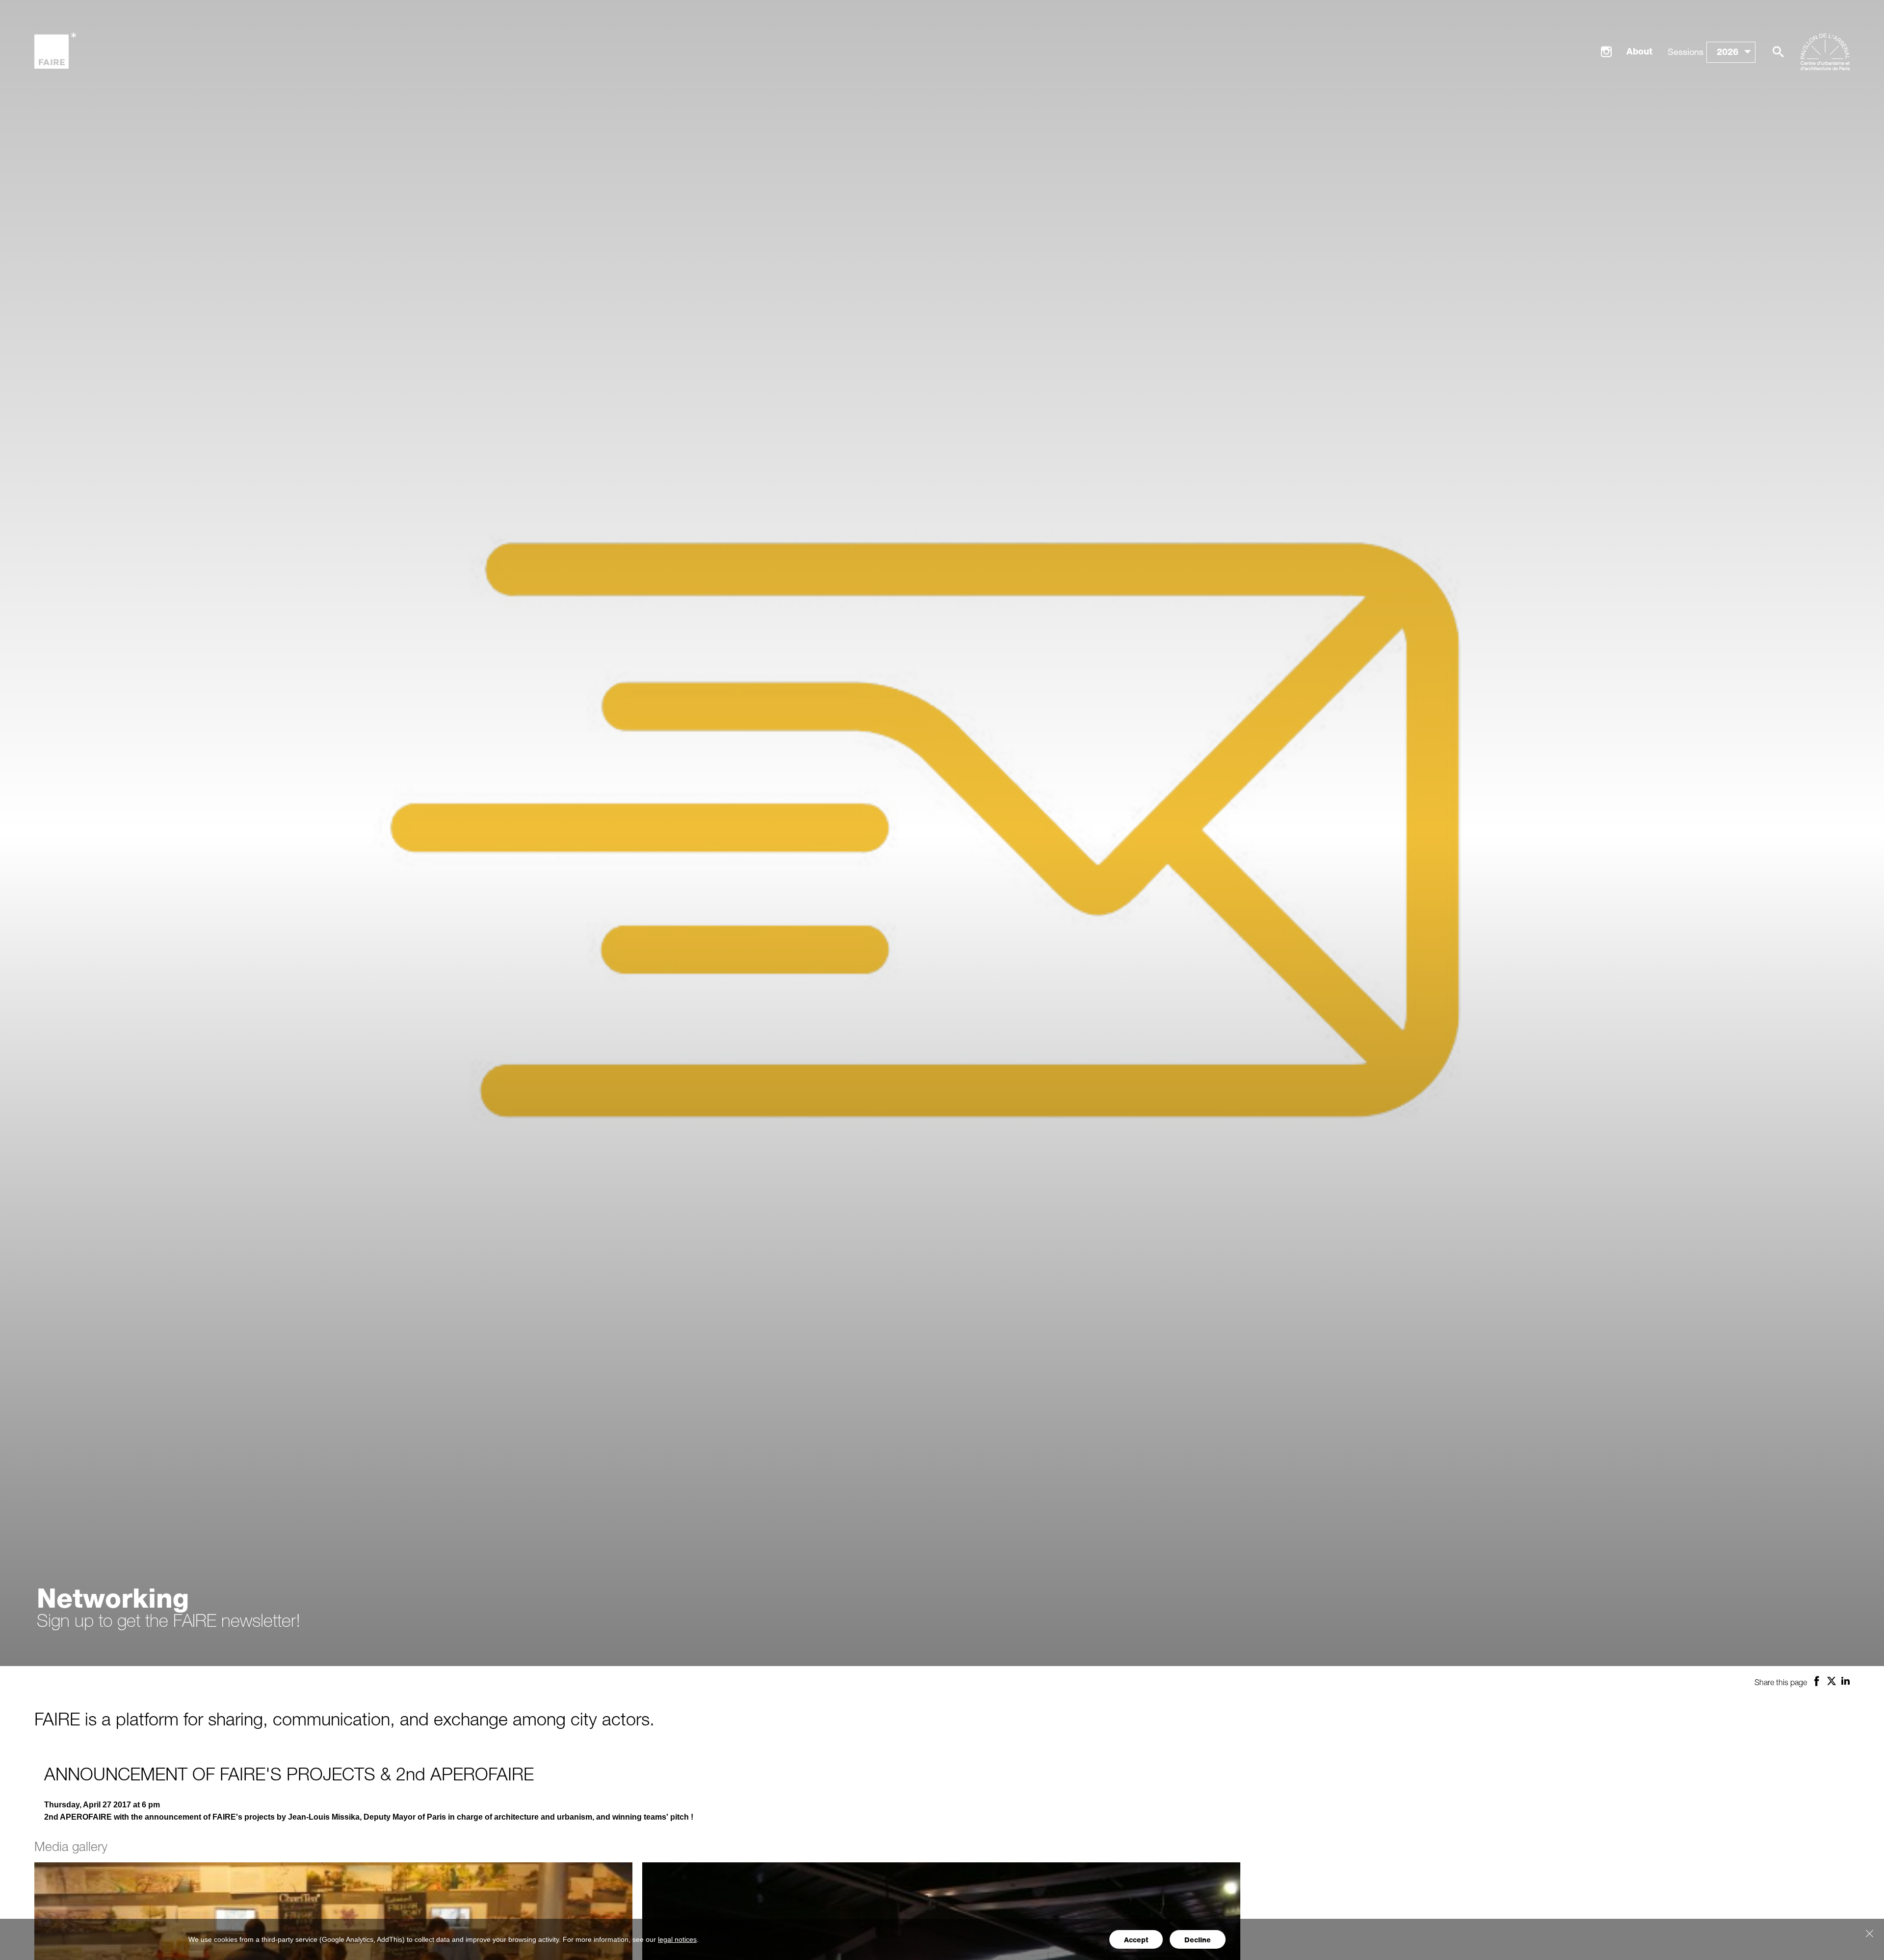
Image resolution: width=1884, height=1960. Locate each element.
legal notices (677, 1939)
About (1639, 51)
